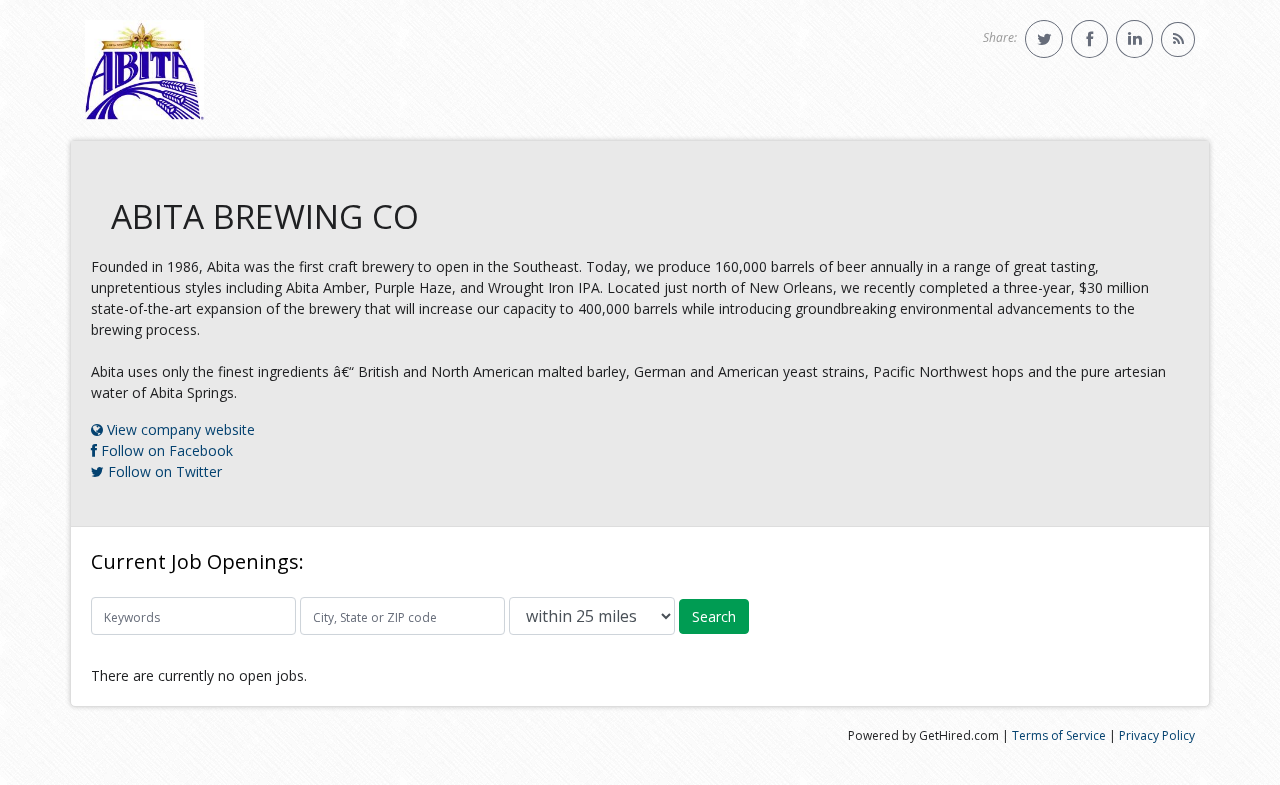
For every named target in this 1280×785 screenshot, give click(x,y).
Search (714, 616)
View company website (179, 429)
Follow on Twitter (163, 471)
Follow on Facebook (165, 450)
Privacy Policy (1157, 735)
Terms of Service (1059, 735)
